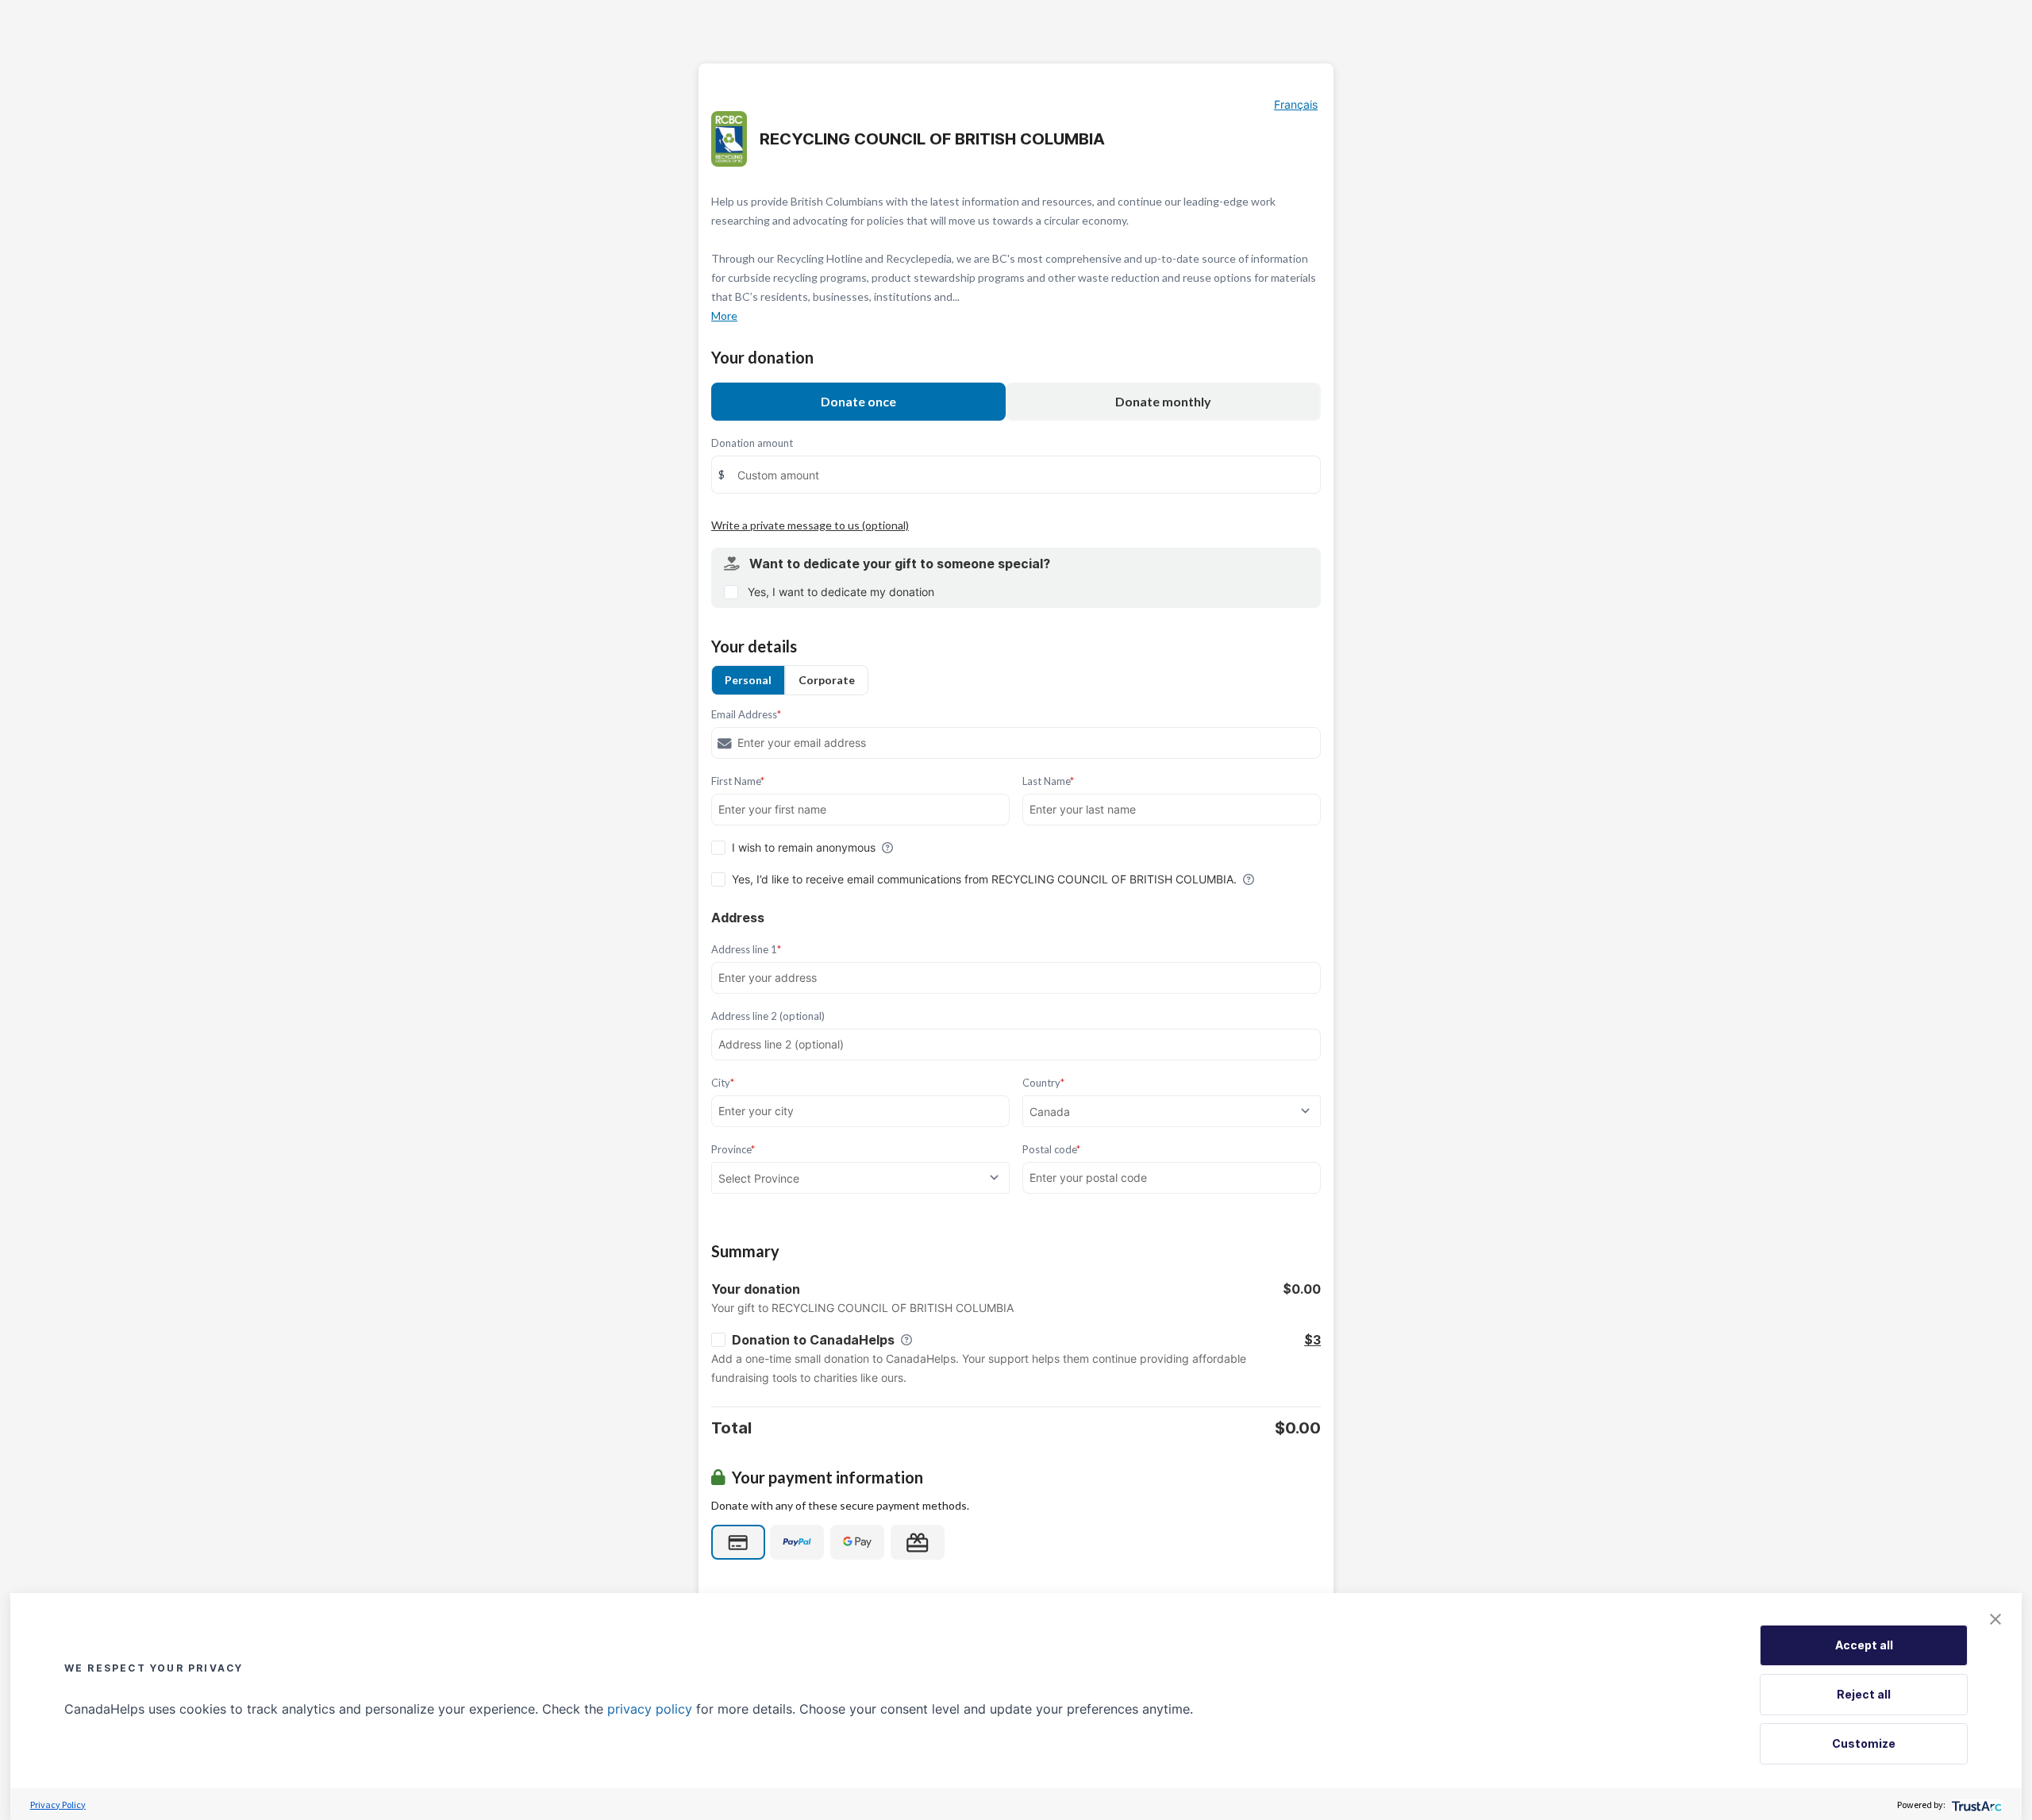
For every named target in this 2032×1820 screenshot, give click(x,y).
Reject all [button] (1864, 1694)
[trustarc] (1975, 1805)
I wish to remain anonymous (804, 847)
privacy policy (650, 1709)
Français (1296, 104)
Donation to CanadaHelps (813, 1340)
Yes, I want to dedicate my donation (841, 592)
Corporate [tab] (827, 680)
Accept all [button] (1864, 1645)
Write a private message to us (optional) (810, 525)
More (724, 316)
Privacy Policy (58, 1805)
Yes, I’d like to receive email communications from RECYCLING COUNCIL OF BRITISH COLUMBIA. (984, 879)
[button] (1995, 1619)
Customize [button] (1864, 1743)
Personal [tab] (748, 680)
